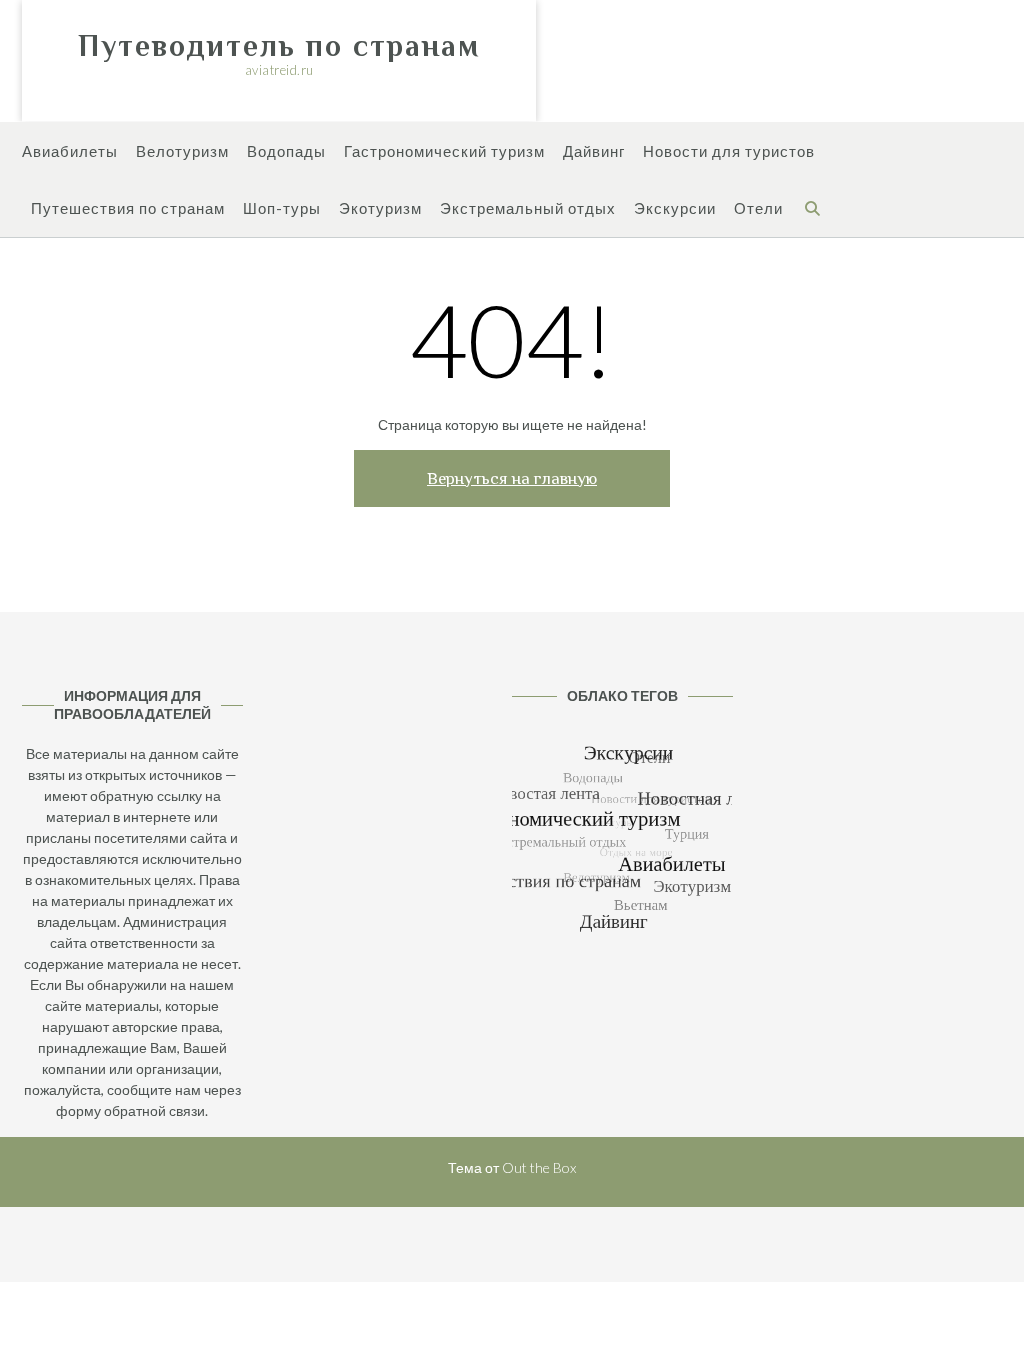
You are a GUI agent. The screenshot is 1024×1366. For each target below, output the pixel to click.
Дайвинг (594, 151)
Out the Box (539, 1167)
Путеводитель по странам (279, 46)
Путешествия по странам (128, 208)
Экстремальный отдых (528, 208)
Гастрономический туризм (444, 151)
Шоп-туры (282, 208)
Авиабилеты (70, 151)
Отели (758, 208)
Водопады (286, 151)
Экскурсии (675, 208)
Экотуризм (380, 208)
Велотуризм (182, 151)
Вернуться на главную (512, 478)
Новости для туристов (729, 151)
